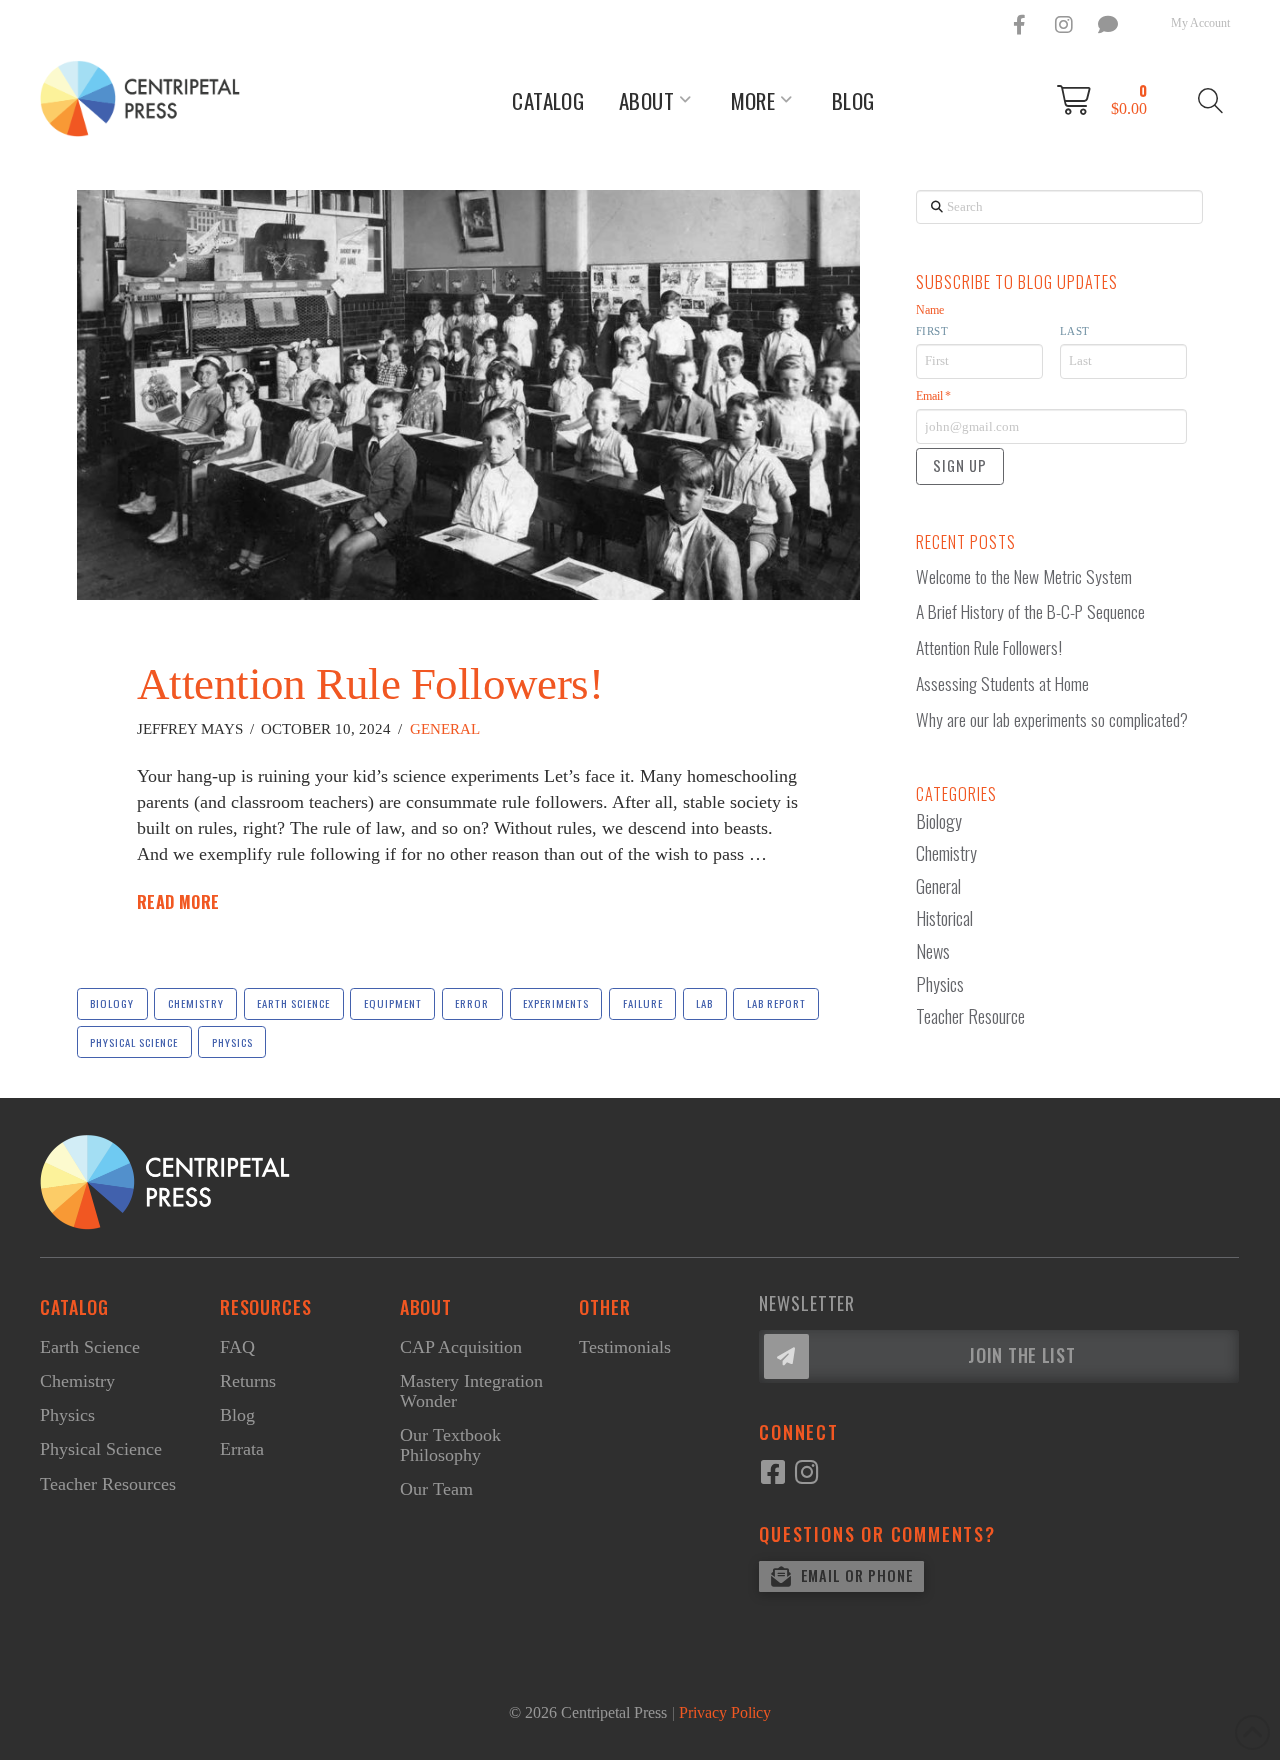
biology (112, 1003)
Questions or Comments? (877, 1534)
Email (933, 396)
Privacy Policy (725, 1712)
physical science (134, 1042)
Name (930, 310)
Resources (266, 1307)
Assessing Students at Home (1002, 683)
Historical (944, 918)
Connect (799, 1432)
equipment (393, 1003)
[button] (1108, 100)
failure (643, 1003)
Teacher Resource (970, 1016)
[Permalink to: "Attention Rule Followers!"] (468, 395)
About (426, 1307)
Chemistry (946, 853)
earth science (293, 1003)
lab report (776, 1003)
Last (1075, 331)
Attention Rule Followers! (370, 684)
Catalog (74, 1307)
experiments (556, 1003)
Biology (939, 821)
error (472, 1003)
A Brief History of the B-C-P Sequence (1030, 611)
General (445, 728)
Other (605, 1307)
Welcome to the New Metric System (1024, 576)
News (933, 951)
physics (232, 1042)
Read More (178, 902)
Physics (940, 984)
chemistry (196, 1003)
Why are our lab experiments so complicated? (1052, 719)
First (932, 331)
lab (704, 1003)
